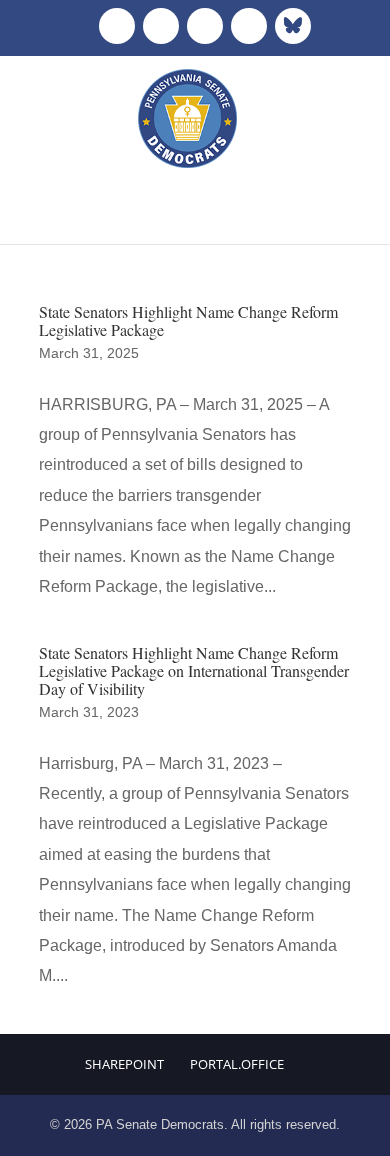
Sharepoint (124, 1064)
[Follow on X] (161, 26)
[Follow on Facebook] (117, 26)
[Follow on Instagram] (205, 26)
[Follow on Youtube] (249, 26)
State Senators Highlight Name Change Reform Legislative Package (188, 320)
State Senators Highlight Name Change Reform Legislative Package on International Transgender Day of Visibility (194, 670)
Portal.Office (237, 1064)
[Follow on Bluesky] (293, 26)
